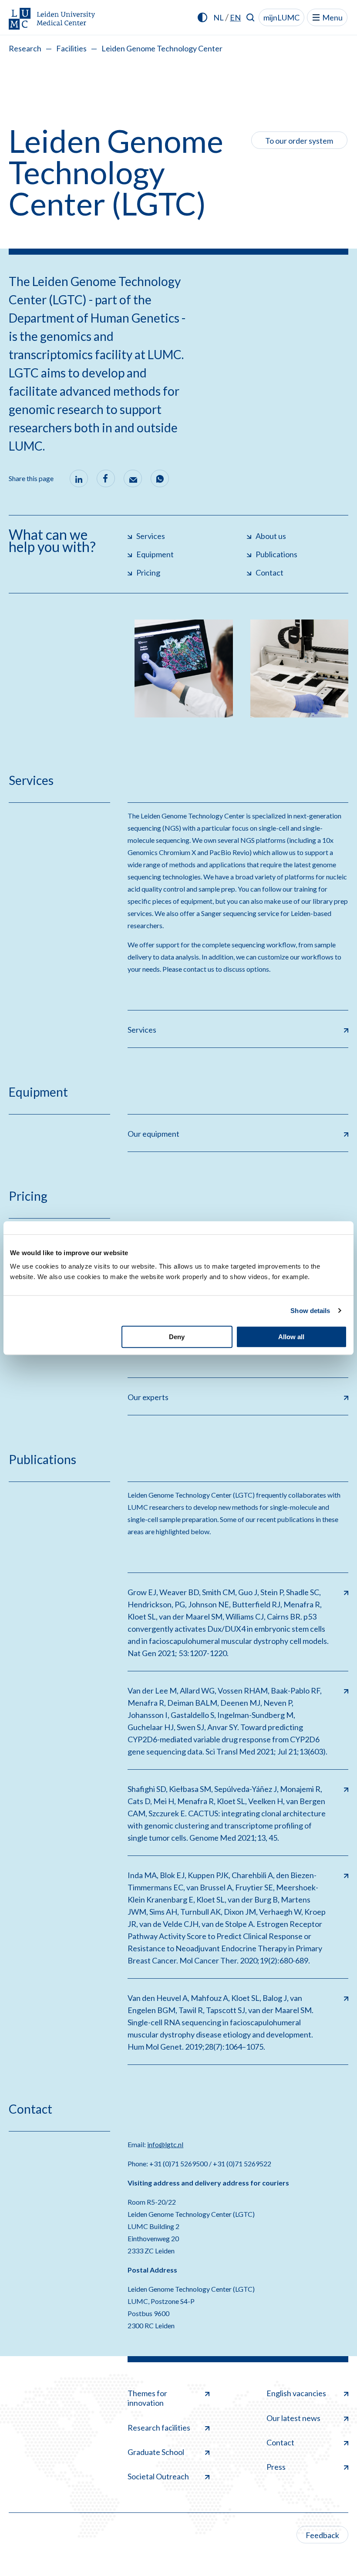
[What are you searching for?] (251, 17)
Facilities (71, 48)
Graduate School (156, 2452)
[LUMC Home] (52, 19)
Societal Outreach (158, 2476)
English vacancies (296, 2393)
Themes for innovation (147, 2398)
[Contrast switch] (202, 17)
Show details (310, 1311)
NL (219, 17)
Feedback (322, 2535)
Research (25, 48)
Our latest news (293, 2418)
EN (235, 17)
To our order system (299, 141)
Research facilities (159, 2428)
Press (276, 2467)
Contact (280, 2442)
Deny (177, 1337)
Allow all (291, 1337)
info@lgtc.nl (165, 2144)
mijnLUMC (281, 17)
